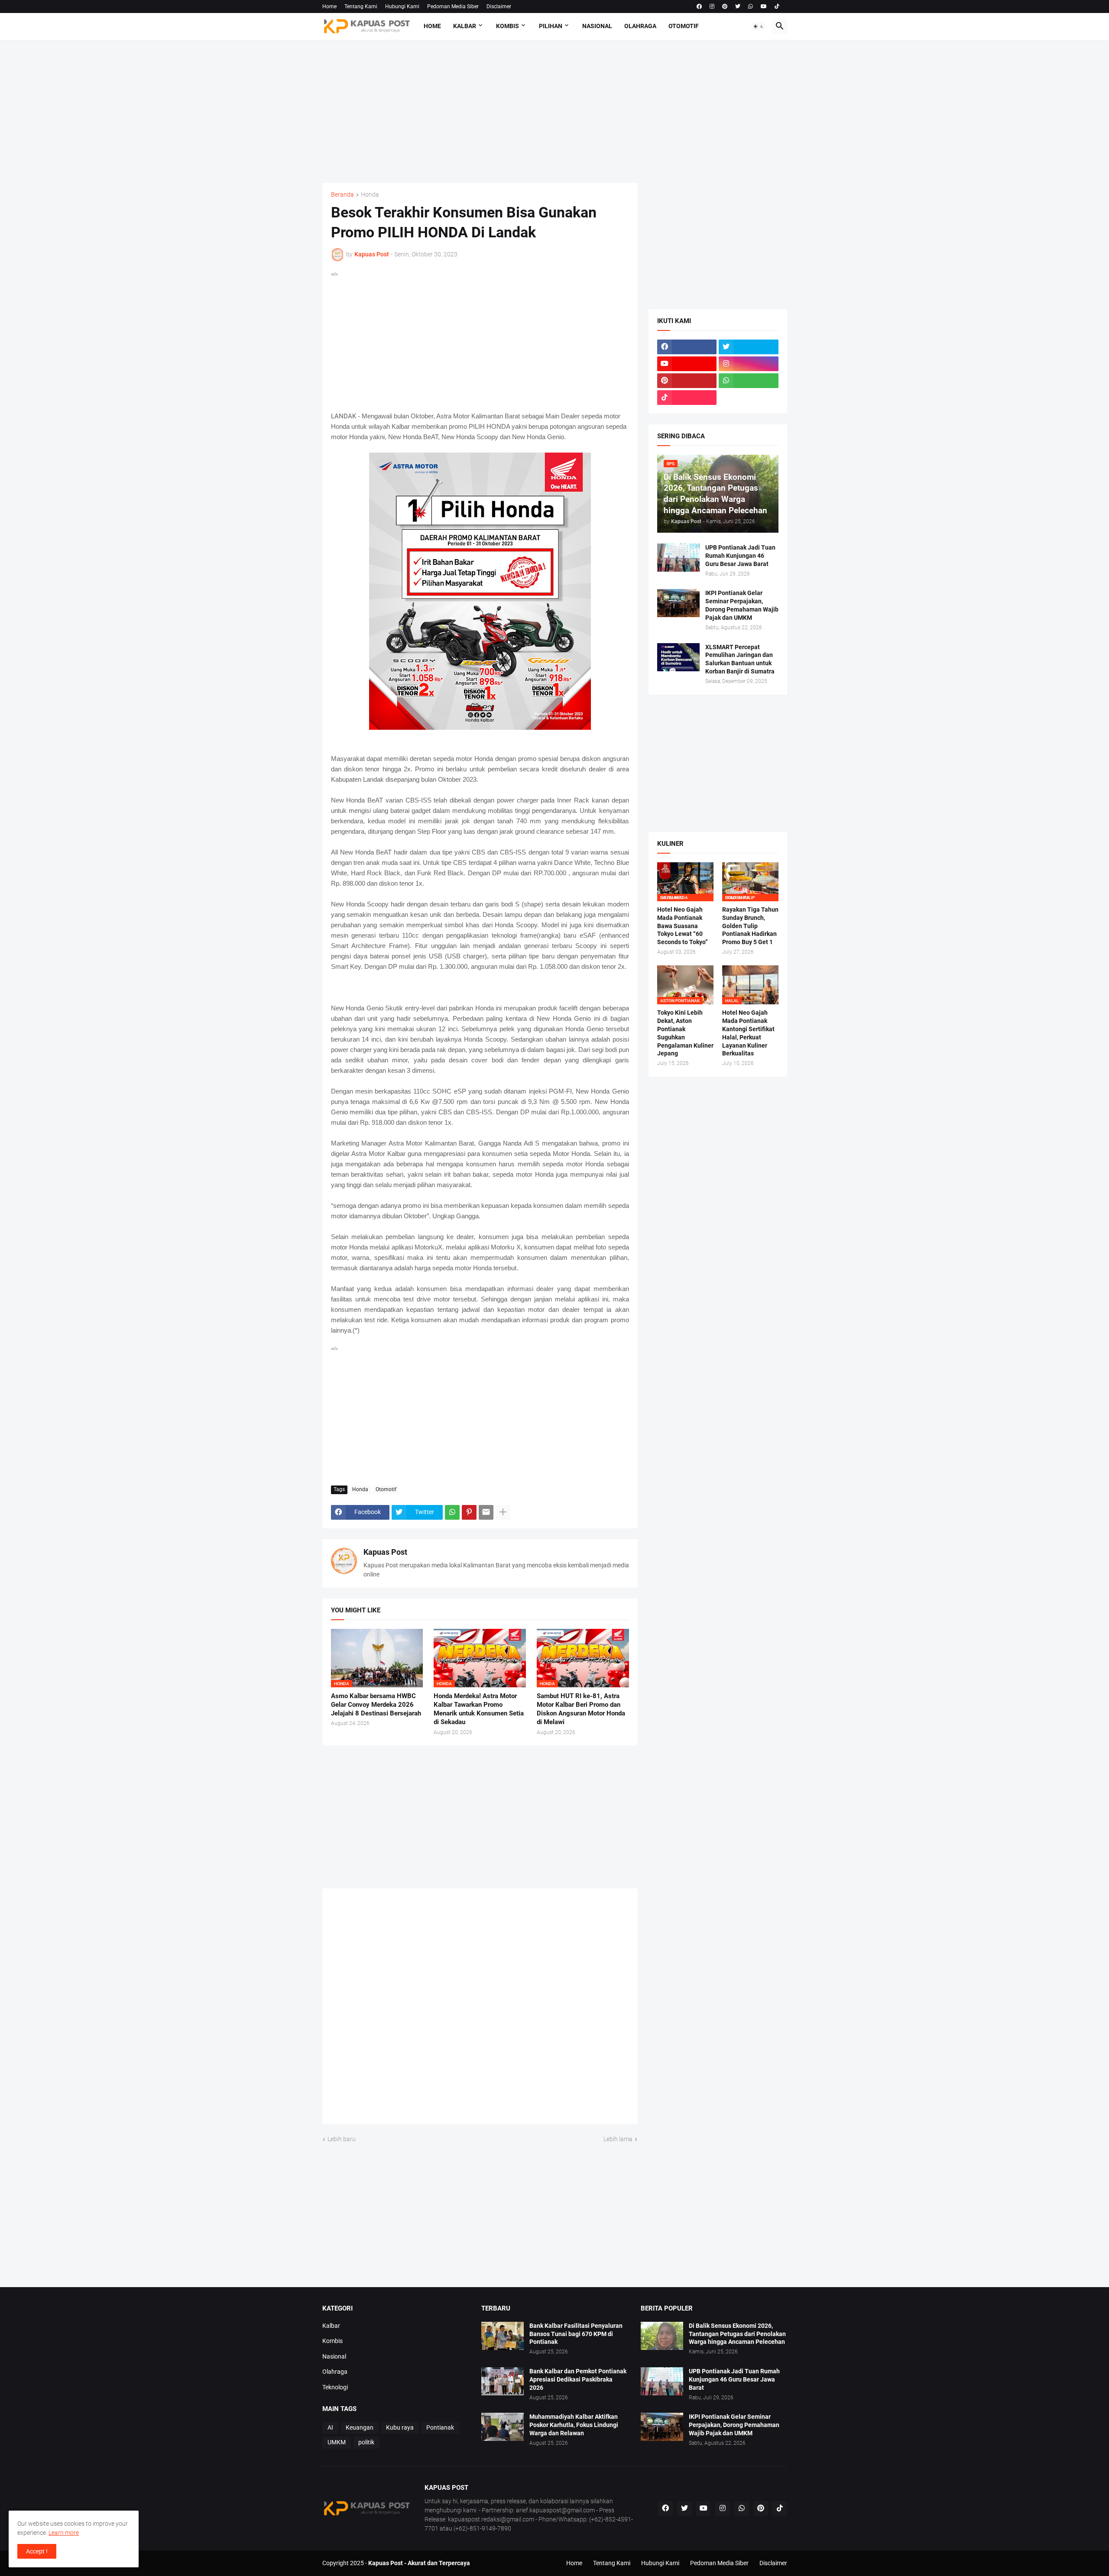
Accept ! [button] (37, 2551)
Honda (370, 195)
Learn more (64, 2533)
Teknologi (335, 2387)
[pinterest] (725, 6)
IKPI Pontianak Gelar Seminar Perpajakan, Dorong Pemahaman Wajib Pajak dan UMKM (742, 605)
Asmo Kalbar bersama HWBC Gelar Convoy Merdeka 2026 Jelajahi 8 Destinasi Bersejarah (376, 1705)
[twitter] (738, 6)
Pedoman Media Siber (453, 6)
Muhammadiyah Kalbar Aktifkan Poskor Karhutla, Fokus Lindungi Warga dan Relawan (574, 2425)
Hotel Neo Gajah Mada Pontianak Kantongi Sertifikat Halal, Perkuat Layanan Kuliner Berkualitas (748, 1033)
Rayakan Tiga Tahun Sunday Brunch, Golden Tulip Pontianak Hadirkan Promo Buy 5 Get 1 (750, 926)
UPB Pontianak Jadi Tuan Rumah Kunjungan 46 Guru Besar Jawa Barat (740, 556)
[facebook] (699, 6)
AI (330, 2427)
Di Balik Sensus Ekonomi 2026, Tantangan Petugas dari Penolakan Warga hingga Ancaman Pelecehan (737, 2334)
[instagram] (712, 6)
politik (366, 2442)
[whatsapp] (751, 6)
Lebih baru (342, 2139)
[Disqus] (480, 2010)
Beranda (342, 195)
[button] (759, 26)
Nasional (597, 26)
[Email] (486, 1512)
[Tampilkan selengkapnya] (503, 1512)
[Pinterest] (469, 1512)
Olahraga (640, 26)
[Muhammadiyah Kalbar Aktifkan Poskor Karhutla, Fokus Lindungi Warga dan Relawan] (503, 2427)
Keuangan (360, 2427)
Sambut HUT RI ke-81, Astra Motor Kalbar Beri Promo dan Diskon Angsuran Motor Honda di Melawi (581, 1709)
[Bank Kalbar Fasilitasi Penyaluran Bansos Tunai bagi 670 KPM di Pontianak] (503, 2336)
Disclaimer (499, 6)
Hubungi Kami (402, 6)
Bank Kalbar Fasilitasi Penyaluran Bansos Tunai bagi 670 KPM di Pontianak (576, 2334)
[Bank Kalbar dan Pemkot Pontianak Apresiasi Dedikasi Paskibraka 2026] (503, 2381)
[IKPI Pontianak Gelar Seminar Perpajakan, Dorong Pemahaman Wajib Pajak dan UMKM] (678, 603)
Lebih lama (618, 2139)
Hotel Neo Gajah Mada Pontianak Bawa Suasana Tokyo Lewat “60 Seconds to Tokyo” (683, 926)
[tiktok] (777, 6)
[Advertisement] (555, 111)
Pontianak (440, 2427)
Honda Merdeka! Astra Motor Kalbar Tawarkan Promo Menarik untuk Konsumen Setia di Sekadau (479, 1709)
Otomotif (684, 26)
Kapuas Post (385, 1552)
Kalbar (465, 26)
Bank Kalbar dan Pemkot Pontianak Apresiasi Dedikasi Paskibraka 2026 (578, 2379)
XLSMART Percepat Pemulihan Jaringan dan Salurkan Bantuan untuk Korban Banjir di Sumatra (740, 659)
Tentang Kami (361, 6)
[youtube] (764, 6)
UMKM (337, 2442)
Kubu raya (400, 2427)
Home (329, 6)
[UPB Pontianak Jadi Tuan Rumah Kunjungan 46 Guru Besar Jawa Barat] (678, 558)
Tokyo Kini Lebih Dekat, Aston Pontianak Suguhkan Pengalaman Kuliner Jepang (685, 1033)
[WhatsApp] (452, 1512)
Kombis (507, 26)
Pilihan (551, 26)
